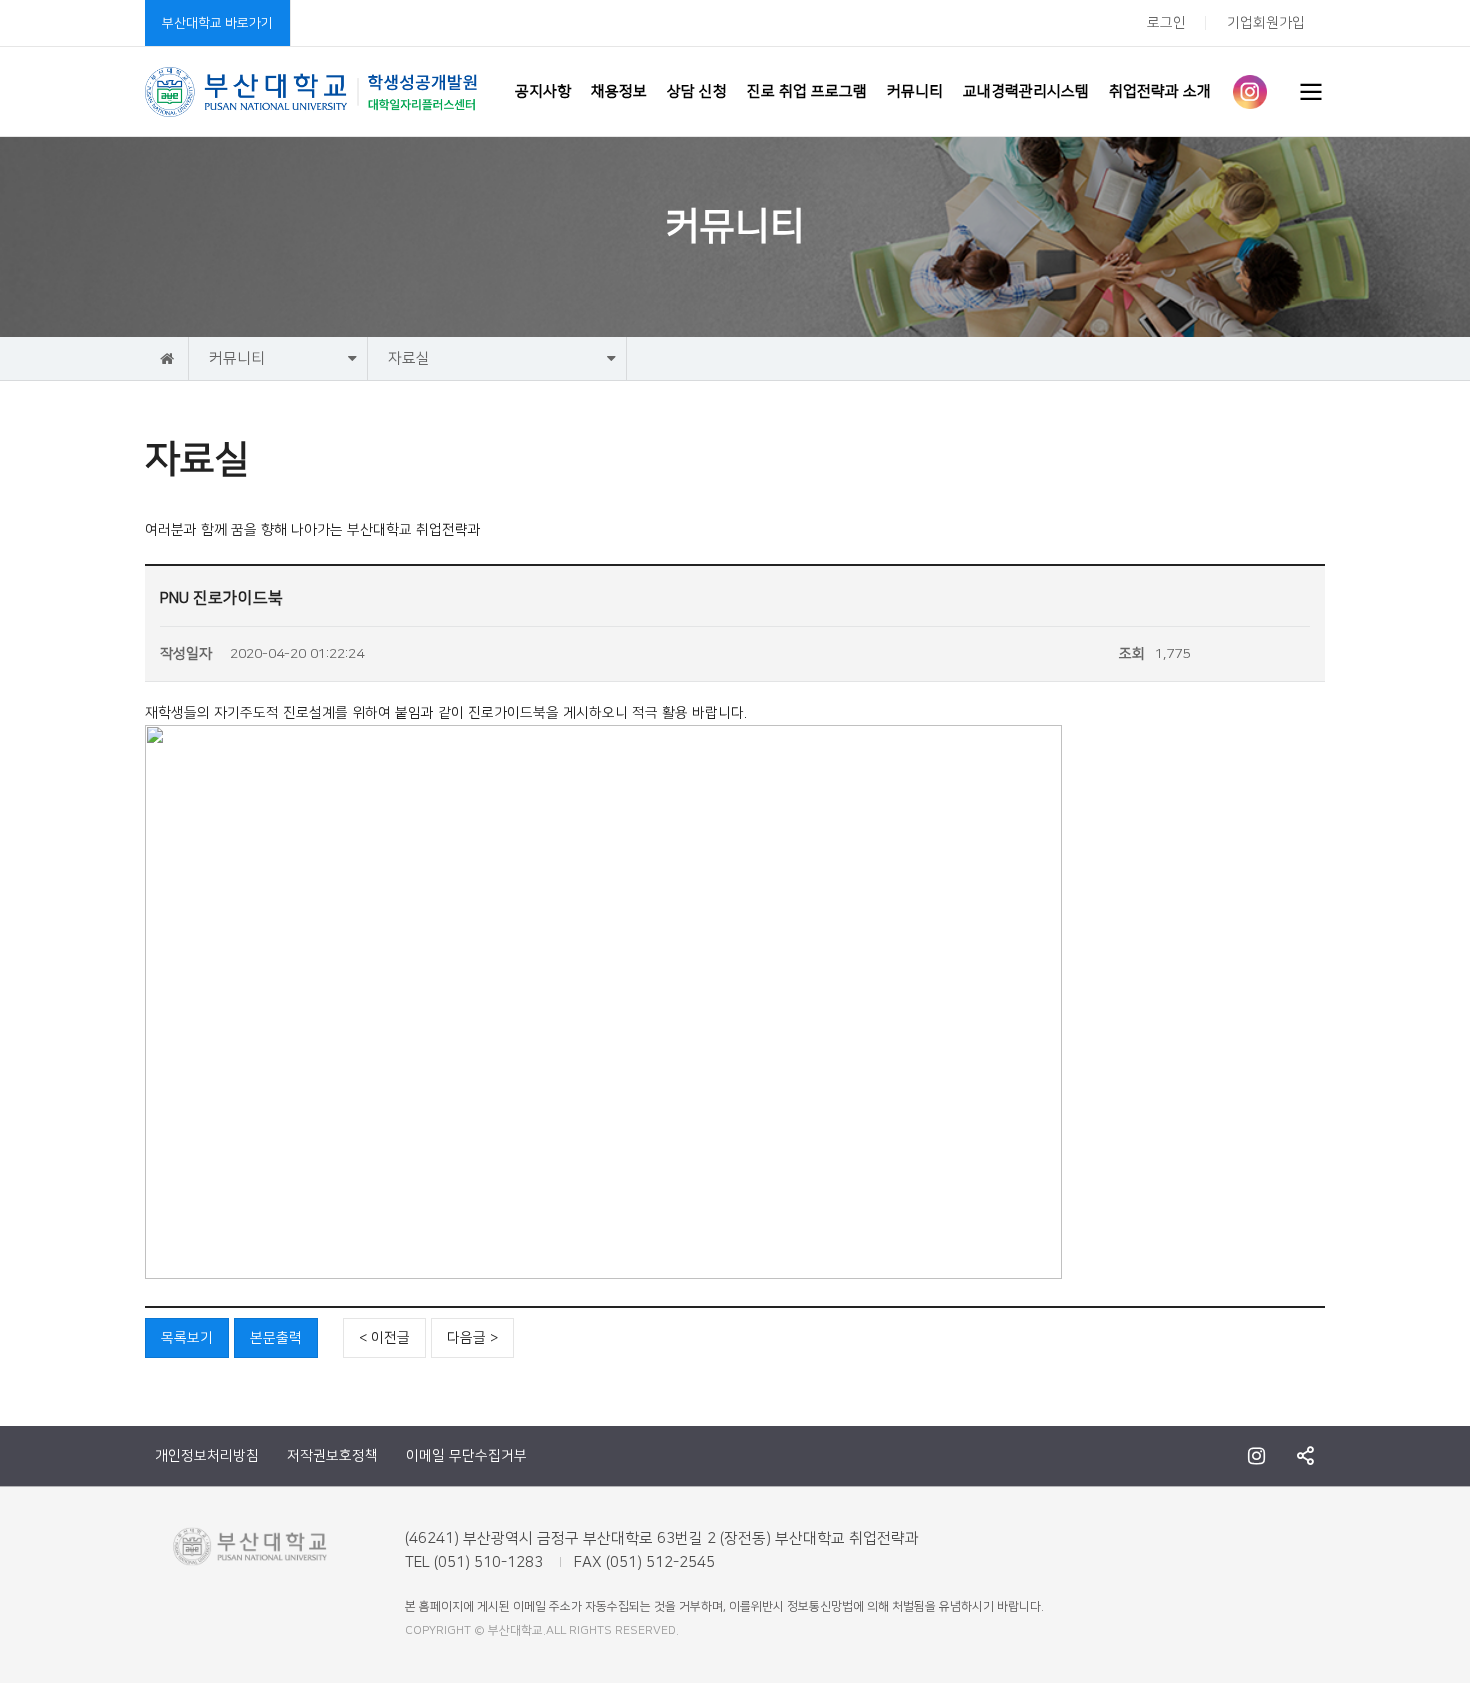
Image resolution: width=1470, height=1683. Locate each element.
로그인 (1166, 23)
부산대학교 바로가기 (217, 23)
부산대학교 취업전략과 (312, 92)
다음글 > (472, 1338)
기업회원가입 (1266, 23)
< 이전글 (384, 1338)
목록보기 (187, 1338)
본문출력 (276, 1338)
